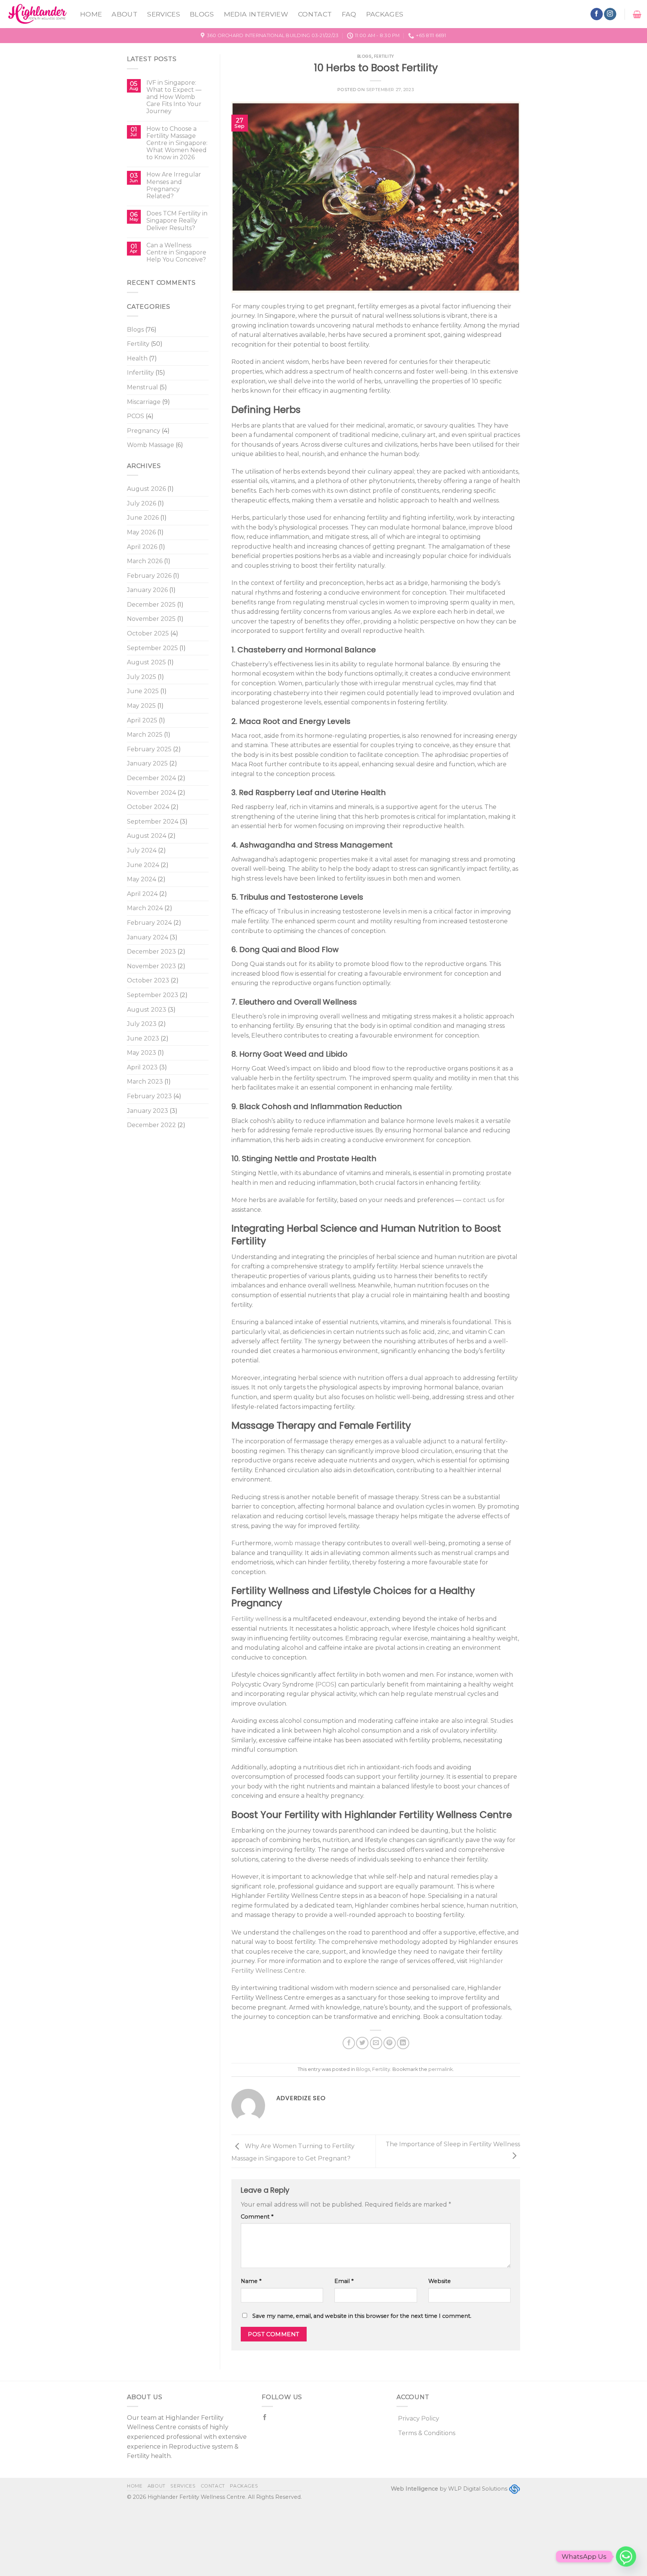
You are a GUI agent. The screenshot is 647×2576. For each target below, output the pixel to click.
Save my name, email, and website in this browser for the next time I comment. (362, 2316)
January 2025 (147, 763)
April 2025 (142, 720)
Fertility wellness (256, 1619)
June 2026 (143, 518)
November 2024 (151, 793)
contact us (479, 1200)
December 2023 (151, 952)
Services (164, 14)
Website (440, 2281)
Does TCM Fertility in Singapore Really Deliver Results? (177, 221)
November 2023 (151, 966)
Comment (257, 2217)
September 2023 (153, 995)
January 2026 (147, 590)
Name (251, 2281)
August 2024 (147, 836)
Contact (315, 14)
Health (137, 358)
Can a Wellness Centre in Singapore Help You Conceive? (176, 252)
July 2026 (142, 503)
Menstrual (142, 387)
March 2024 (145, 908)
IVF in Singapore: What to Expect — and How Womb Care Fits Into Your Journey (174, 97)
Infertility (140, 373)
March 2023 (145, 1082)
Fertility (138, 344)
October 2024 (148, 807)
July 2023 (142, 1024)
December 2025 (151, 605)
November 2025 (151, 619)
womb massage (297, 1543)
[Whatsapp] (626, 2557)
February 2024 (149, 923)
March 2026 (145, 561)
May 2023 (142, 1053)
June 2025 (143, 691)
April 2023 (142, 1067)
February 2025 (149, 749)
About (124, 14)
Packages (385, 14)
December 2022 (151, 1125)
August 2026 (146, 489)
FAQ (349, 14)
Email (344, 2281)
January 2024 (148, 937)
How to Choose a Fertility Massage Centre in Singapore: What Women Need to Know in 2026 (177, 143)
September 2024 (153, 822)
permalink (441, 2069)
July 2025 (142, 677)
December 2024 (151, 778)
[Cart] (637, 14)
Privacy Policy (419, 2418)
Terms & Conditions (427, 2433)
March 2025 (145, 735)
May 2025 (141, 706)
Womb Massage (151, 445)
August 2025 (146, 662)
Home (91, 14)
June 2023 (143, 1038)
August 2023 (147, 1010)
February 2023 (149, 1096)
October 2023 (148, 980)
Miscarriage (144, 402)
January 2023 (148, 1111)
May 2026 (141, 532)
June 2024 (143, 865)
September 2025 (152, 648)
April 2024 (142, 894)
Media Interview (256, 14)
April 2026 (142, 547)
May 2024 (142, 879)
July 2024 (142, 850)
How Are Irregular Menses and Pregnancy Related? (174, 185)
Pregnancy (144, 431)
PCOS (136, 416)
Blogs (202, 14)
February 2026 (149, 576)
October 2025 (148, 633)
